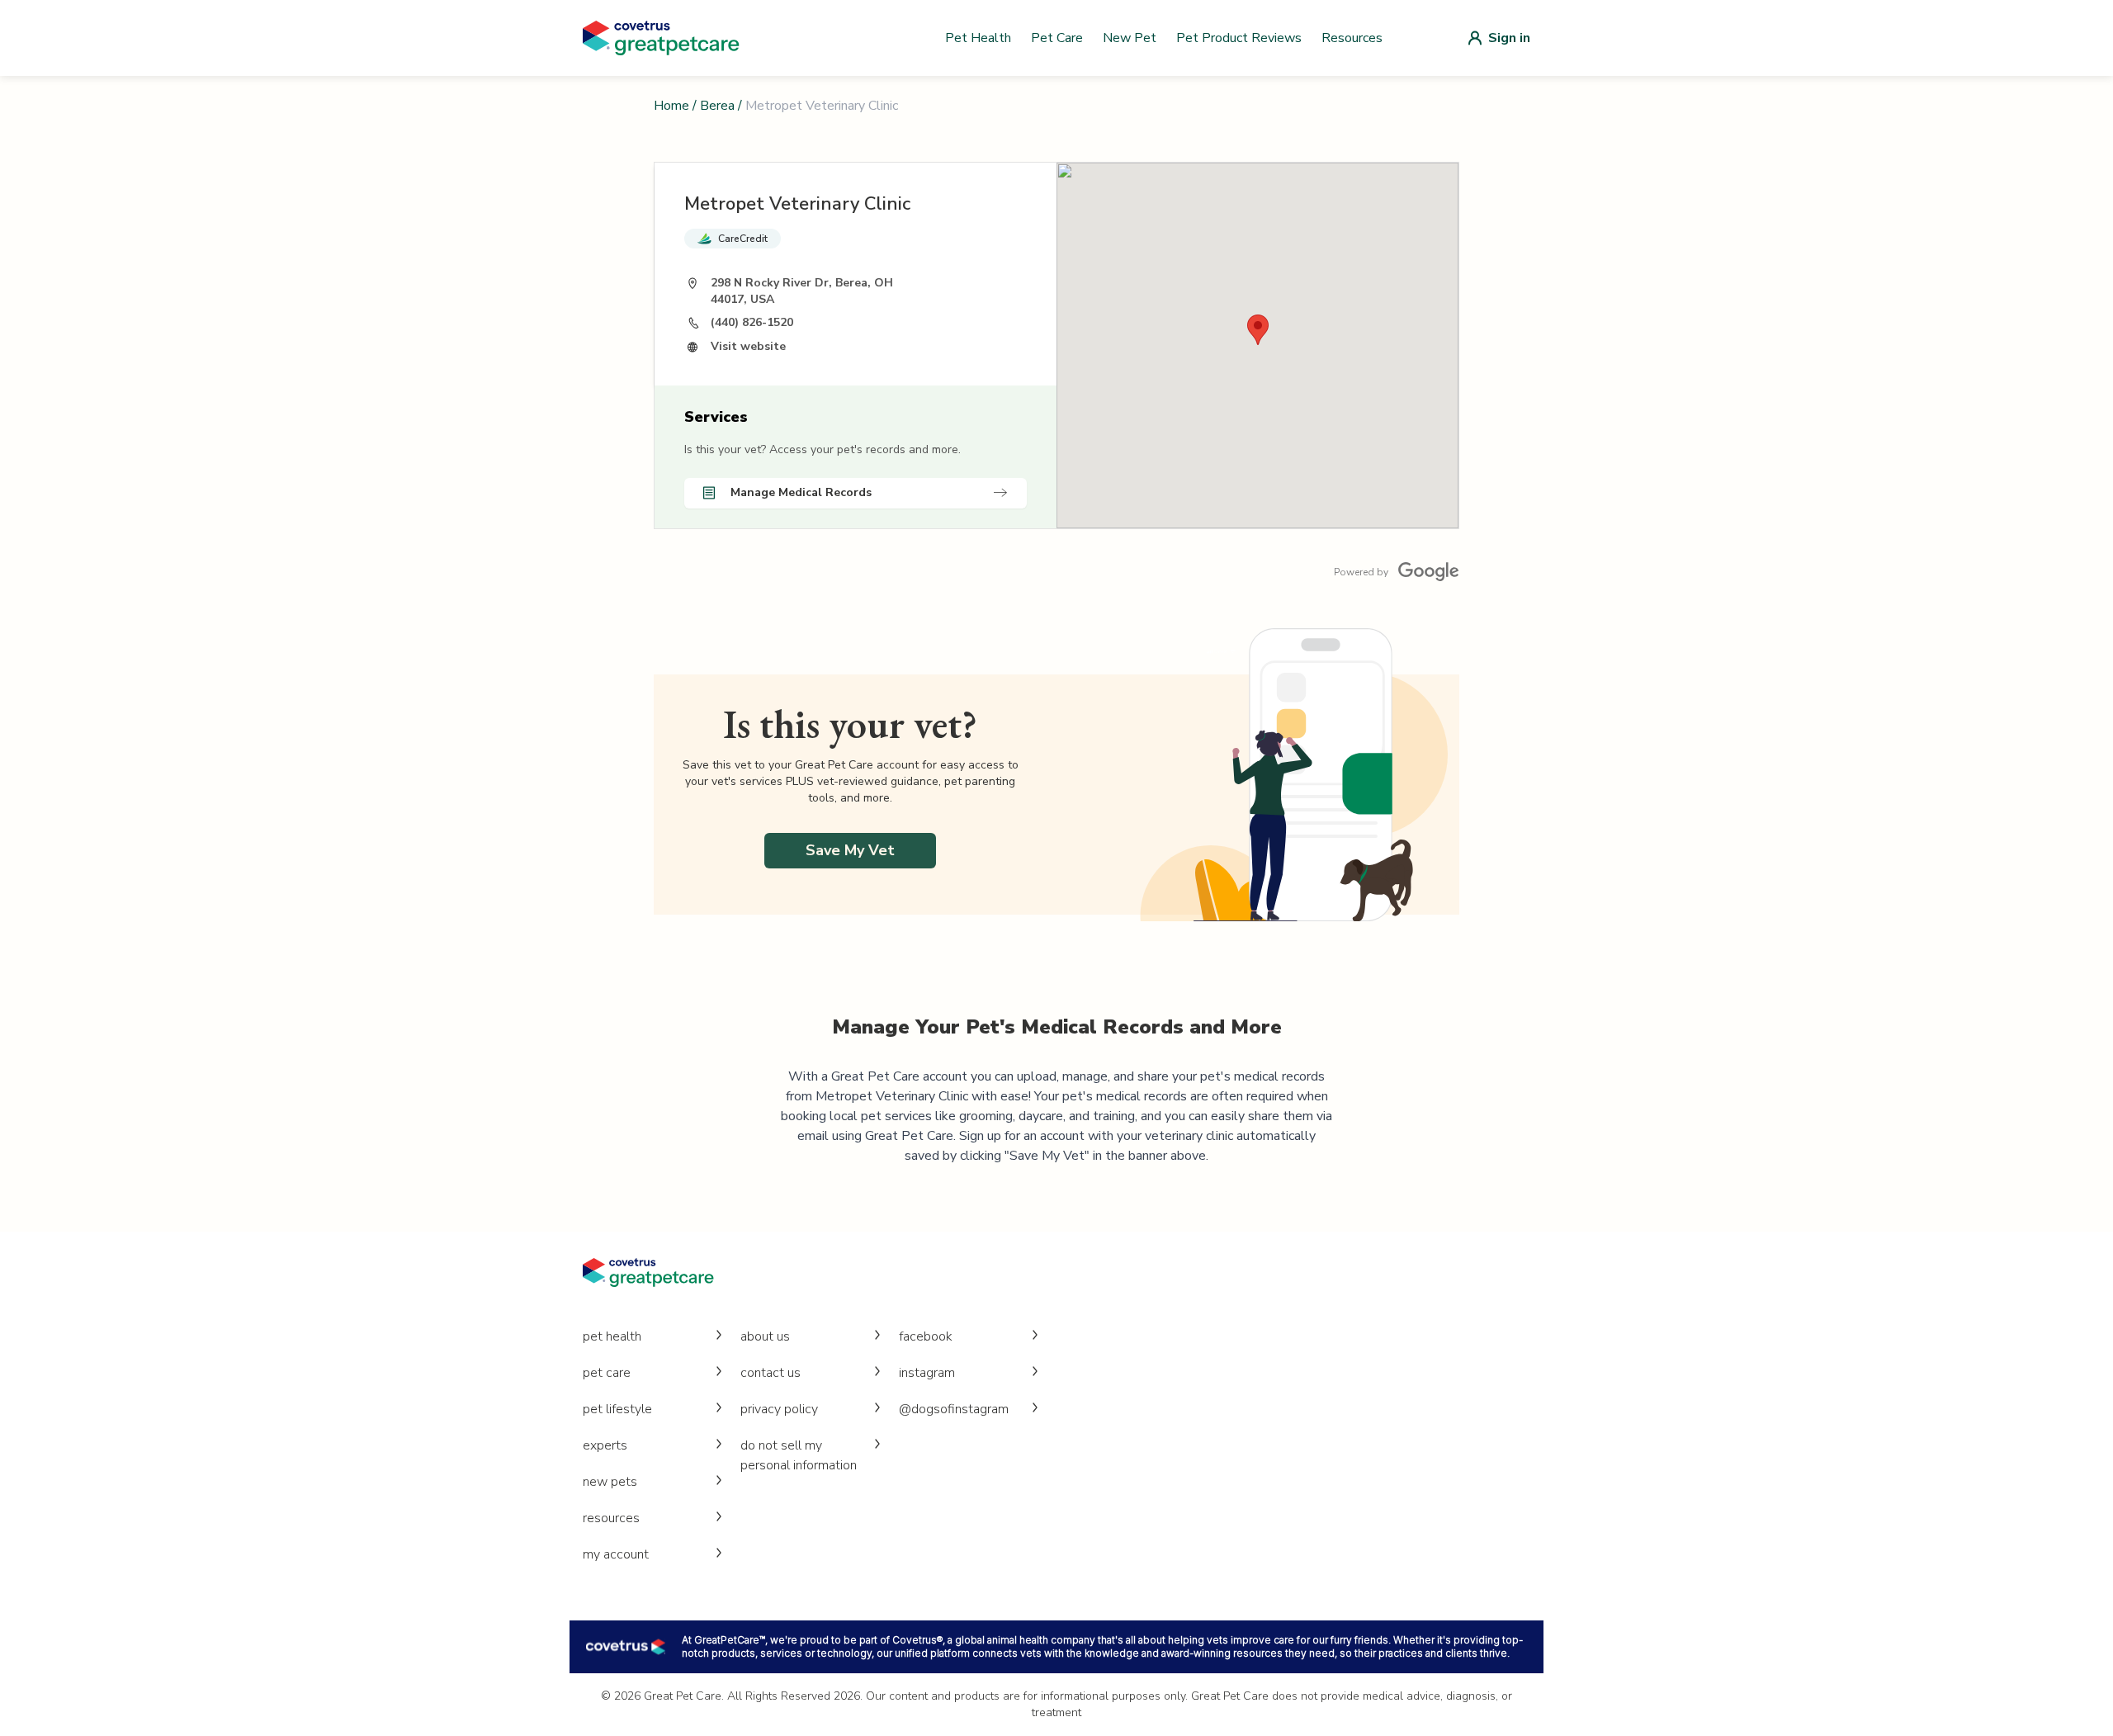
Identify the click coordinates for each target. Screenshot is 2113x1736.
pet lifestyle (617, 1409)
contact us (771, 1373)
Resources (1352, 38)
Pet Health (978, 38)
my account (616, 1554)
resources (611, 1518)
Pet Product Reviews (1239, 38)
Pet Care (1057, 38)
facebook (926, 1336)
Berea (717, 106)
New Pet (1130, 38)
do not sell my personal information (799, 1455)
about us (765, 1336)
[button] (1258, 330)
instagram (927, 1373)
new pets (610, 1482)
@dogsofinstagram (954, 1409)
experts (605, 1445)
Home (671, 106)
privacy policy (779, 1409)
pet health (612, 1336)
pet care (607, 1373)
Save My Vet (850, 850)
